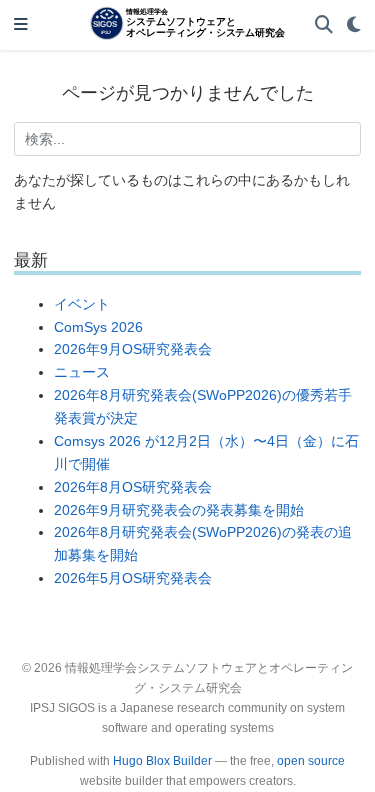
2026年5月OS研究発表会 (133, 578)
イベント (82, 304)
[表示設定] (354, 25)
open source (311, 761)
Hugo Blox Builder (162, 761)
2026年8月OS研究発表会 (133, 487)
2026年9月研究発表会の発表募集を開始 (179, 510)
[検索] (324, 25)
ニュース (82, 372)
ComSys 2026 (98, 327)
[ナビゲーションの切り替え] (21, 25)
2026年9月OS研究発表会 (133, 349)
